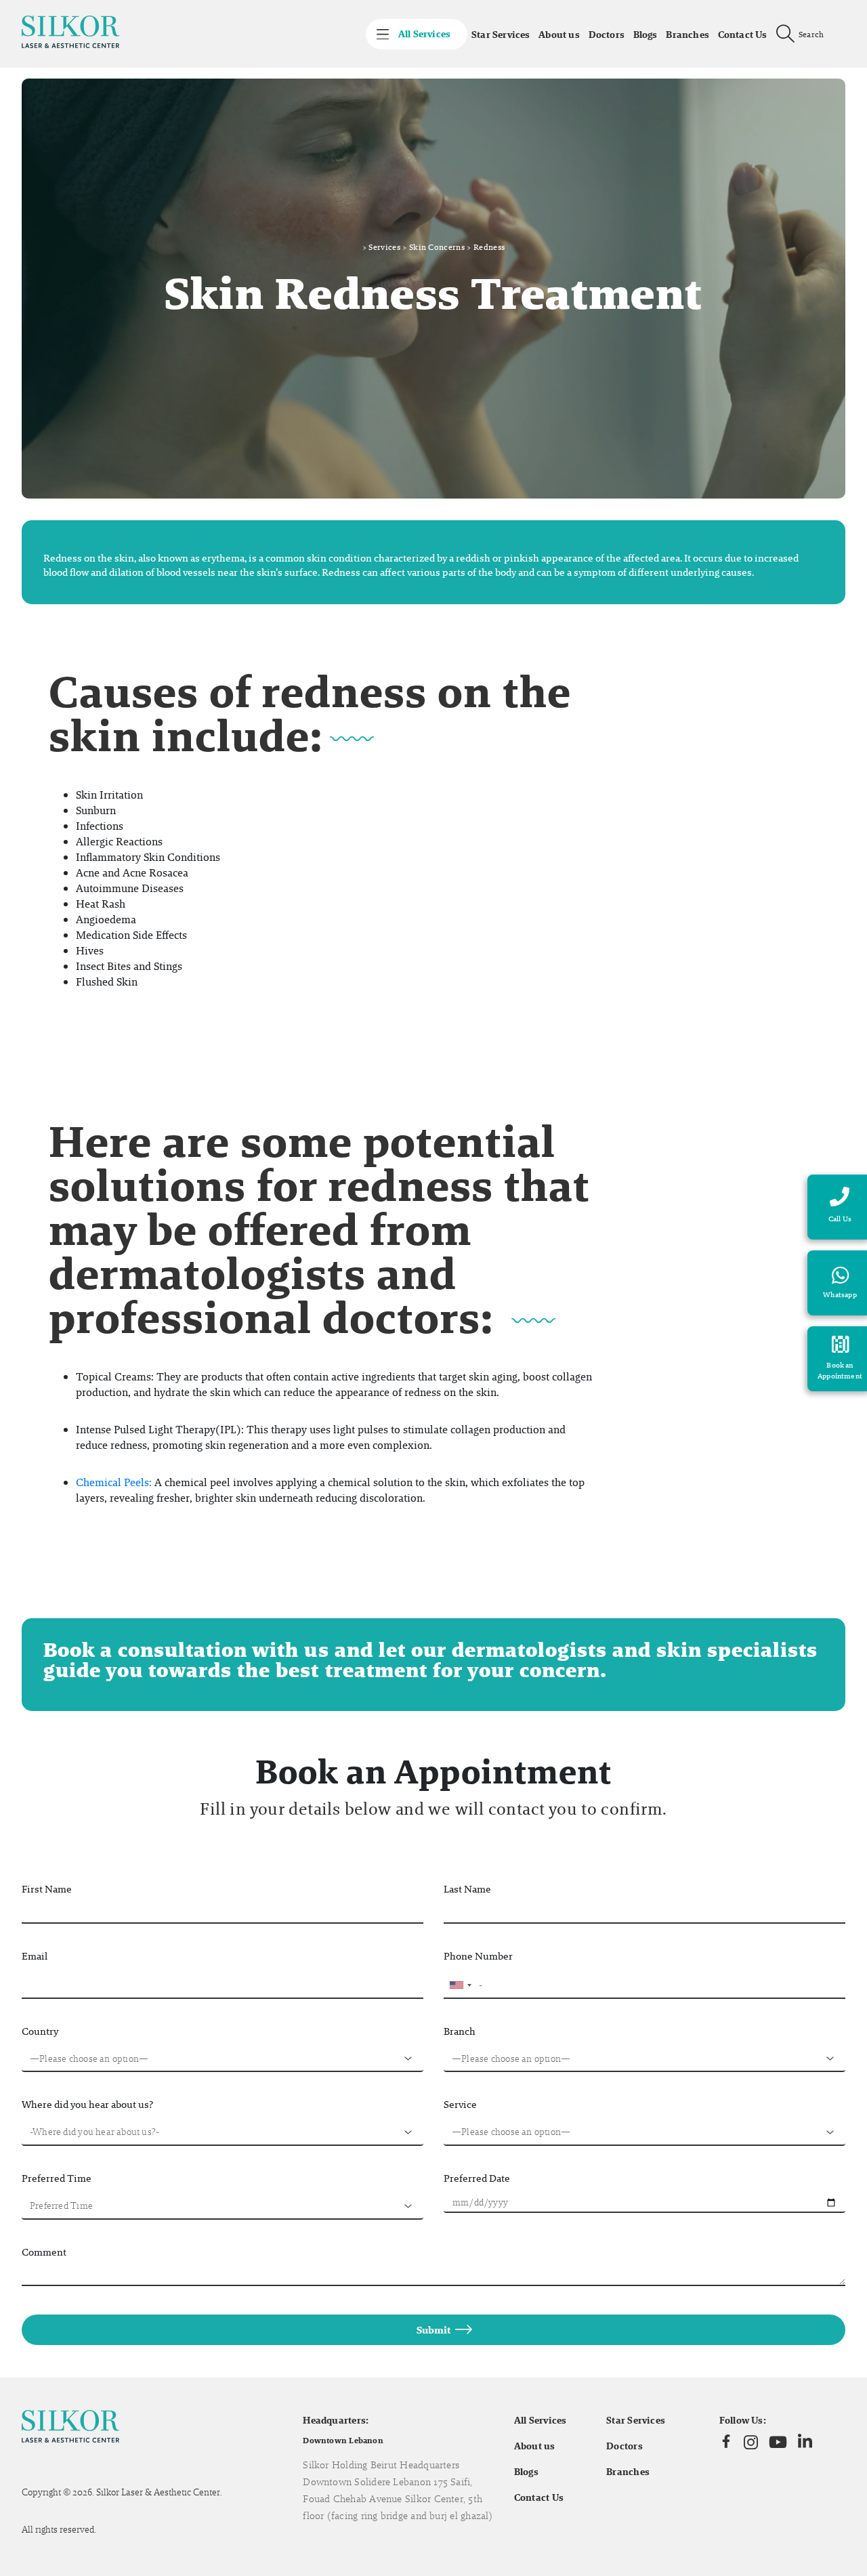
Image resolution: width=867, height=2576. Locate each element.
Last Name (467, 1889)
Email (35, 1956)
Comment (44, 2252)
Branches (688, 35)
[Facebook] (726, 2442)
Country (40, 2031)
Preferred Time (57, 2178)
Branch (460, 2031)
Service (460, 2104)
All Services (541, 2420)
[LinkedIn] (805, 2442)
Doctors (607, 35)
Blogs (646, 35)
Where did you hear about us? (87, 2104)
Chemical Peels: (114, 1482)
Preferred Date (477, 2178)
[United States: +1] (460, 1985)
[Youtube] (778, 2442)
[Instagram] (751, 2442)
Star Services (501, 35)
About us (559, 35)
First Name (47, 1889)
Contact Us (743, 35)
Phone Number (478, 1956)
